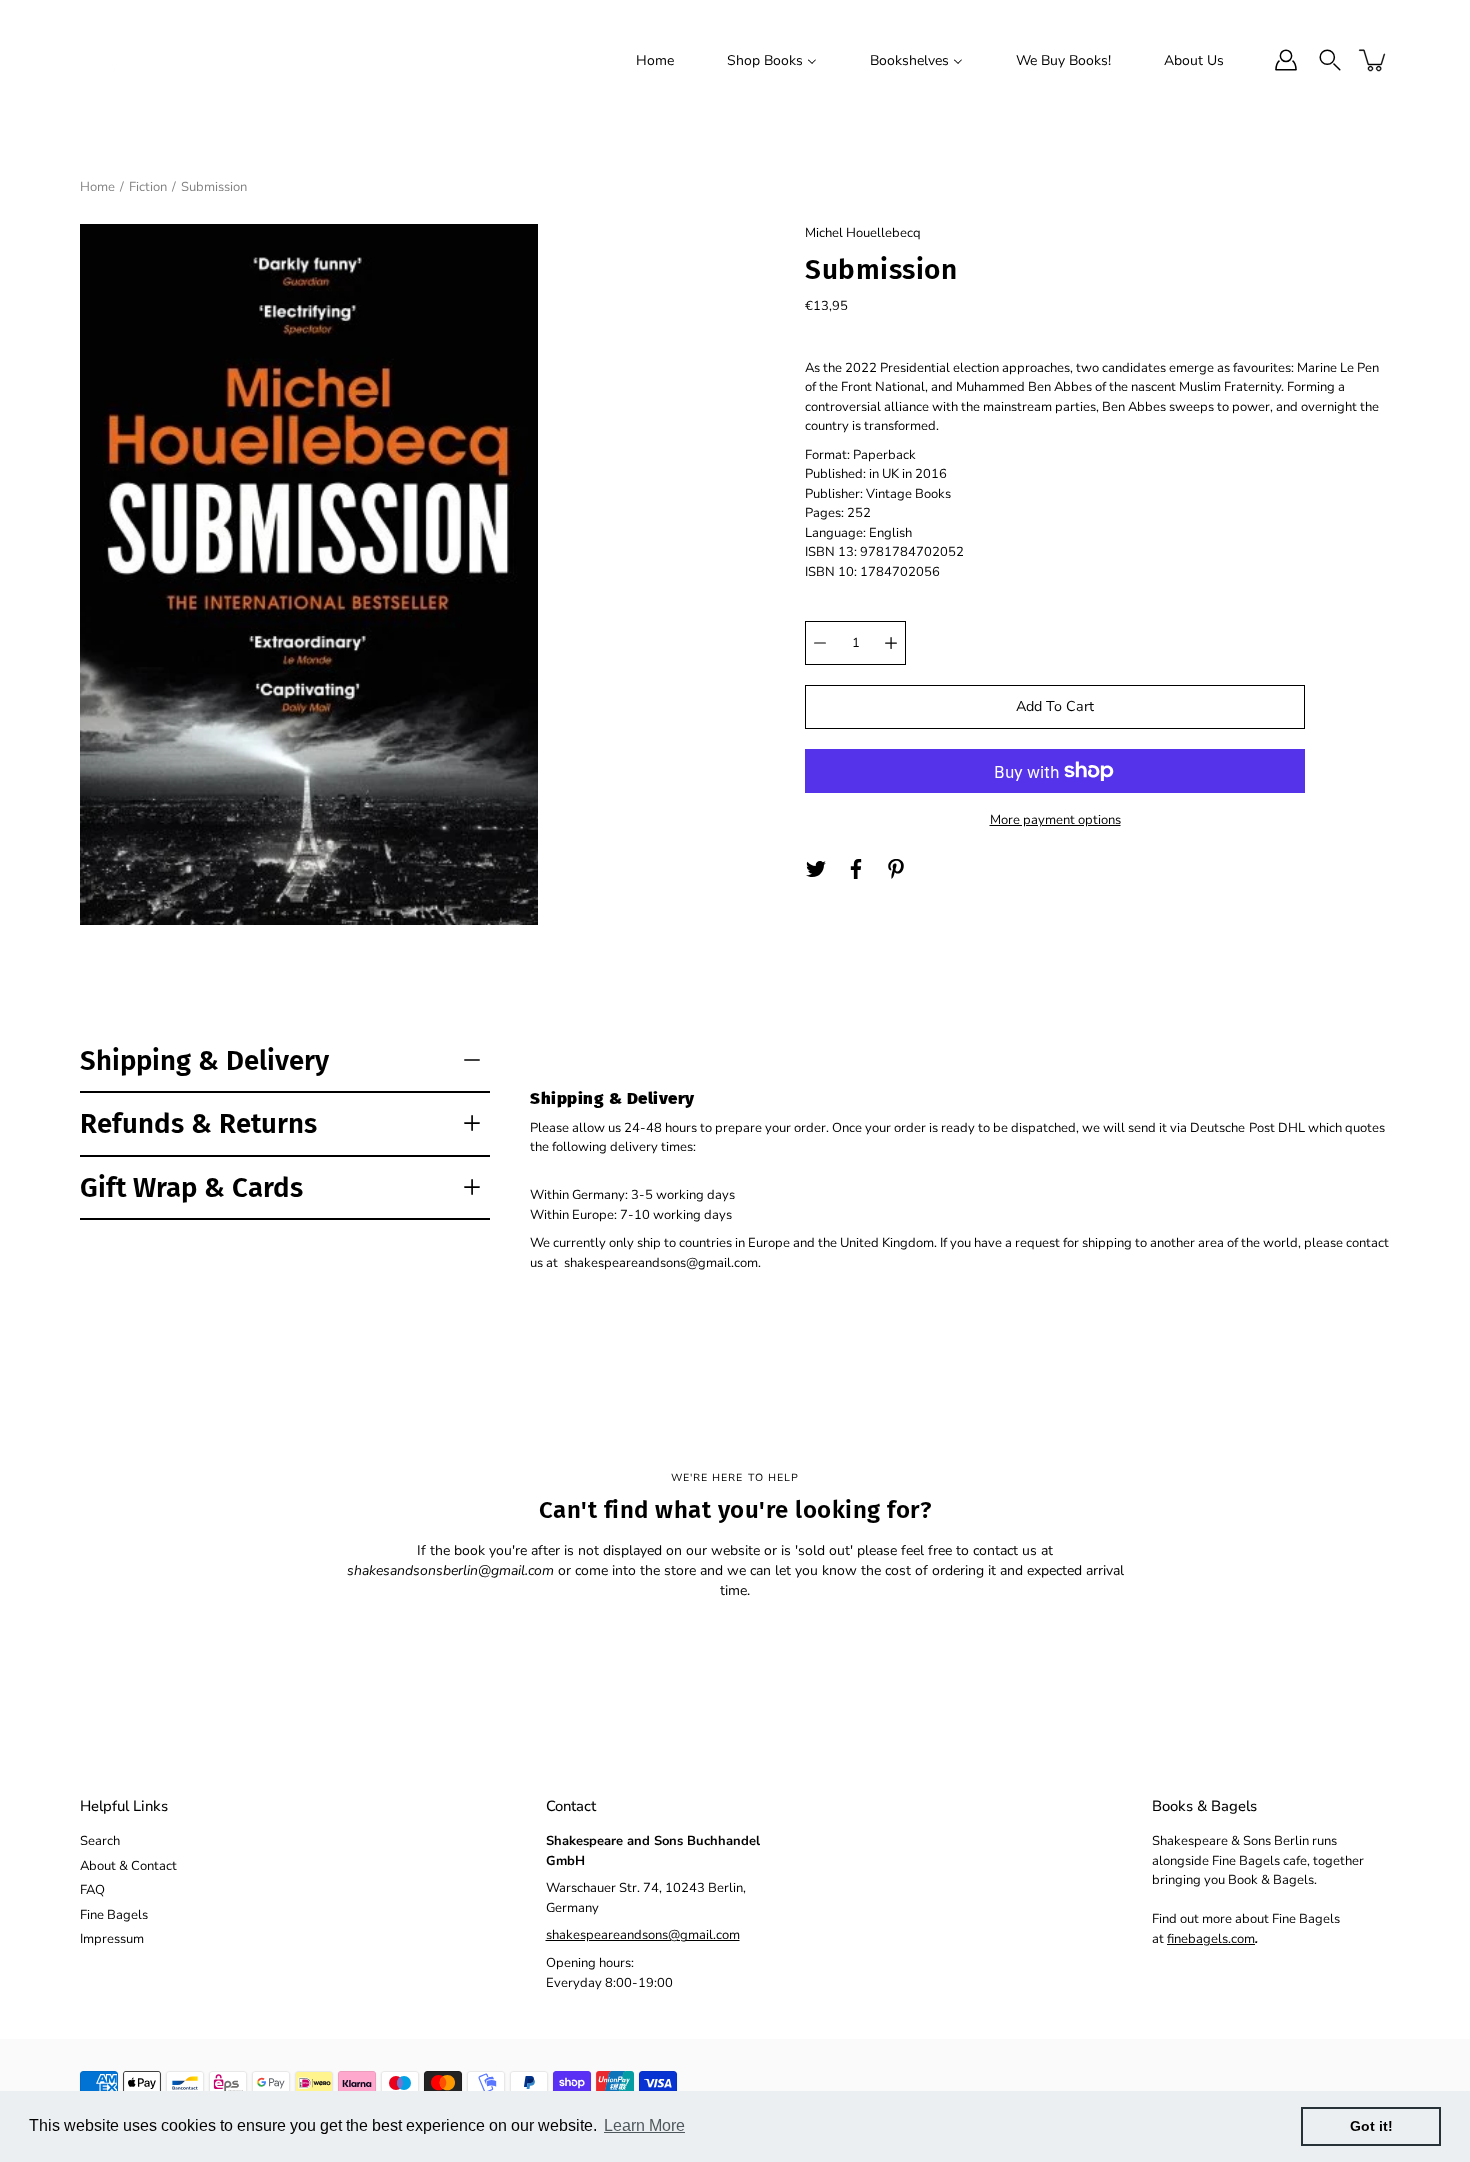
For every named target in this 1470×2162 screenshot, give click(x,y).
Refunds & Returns (198, 1123)
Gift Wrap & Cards (191, 1187)
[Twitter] (816, 869)
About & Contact (128, 1866)
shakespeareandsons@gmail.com (643, 1935)
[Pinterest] (896, 869)
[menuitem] (655, 60)
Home (97, 187)
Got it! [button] (1371, 2126)
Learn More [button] (644, 2125)
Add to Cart (1055, 706)
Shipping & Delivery (204, 1060)
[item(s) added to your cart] (1374, 60)
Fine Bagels (114, 1915)
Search (100, 1841)
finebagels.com (1211, 1939)
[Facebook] (856, 869)
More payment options (1055, 820)
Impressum (112, 1939)
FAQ (92, 1890)
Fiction (148, 187)
